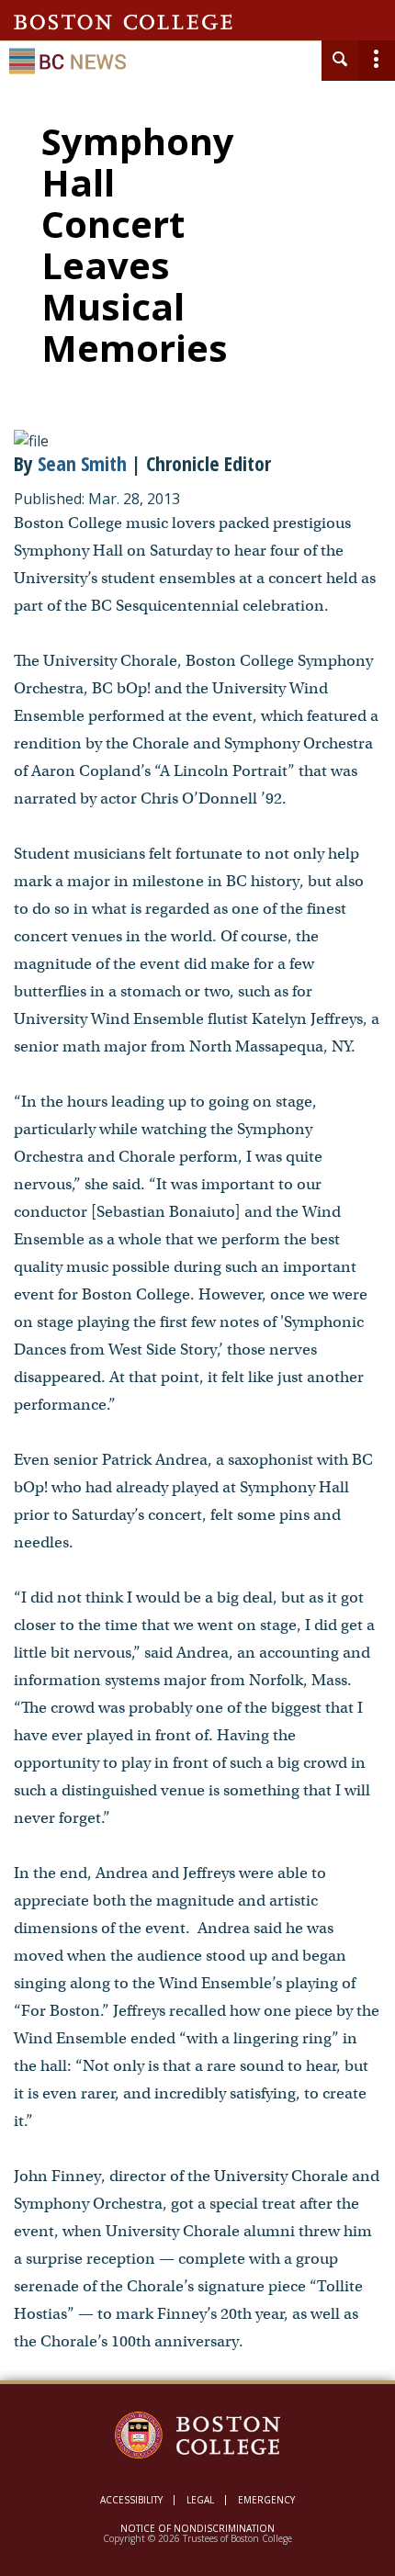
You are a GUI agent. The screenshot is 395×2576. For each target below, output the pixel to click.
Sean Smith (82, 463)
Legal (200, 2500)
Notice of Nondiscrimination (197, 2528)
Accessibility (131, 2500)
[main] (197, 1255)
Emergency (266, 2500)
